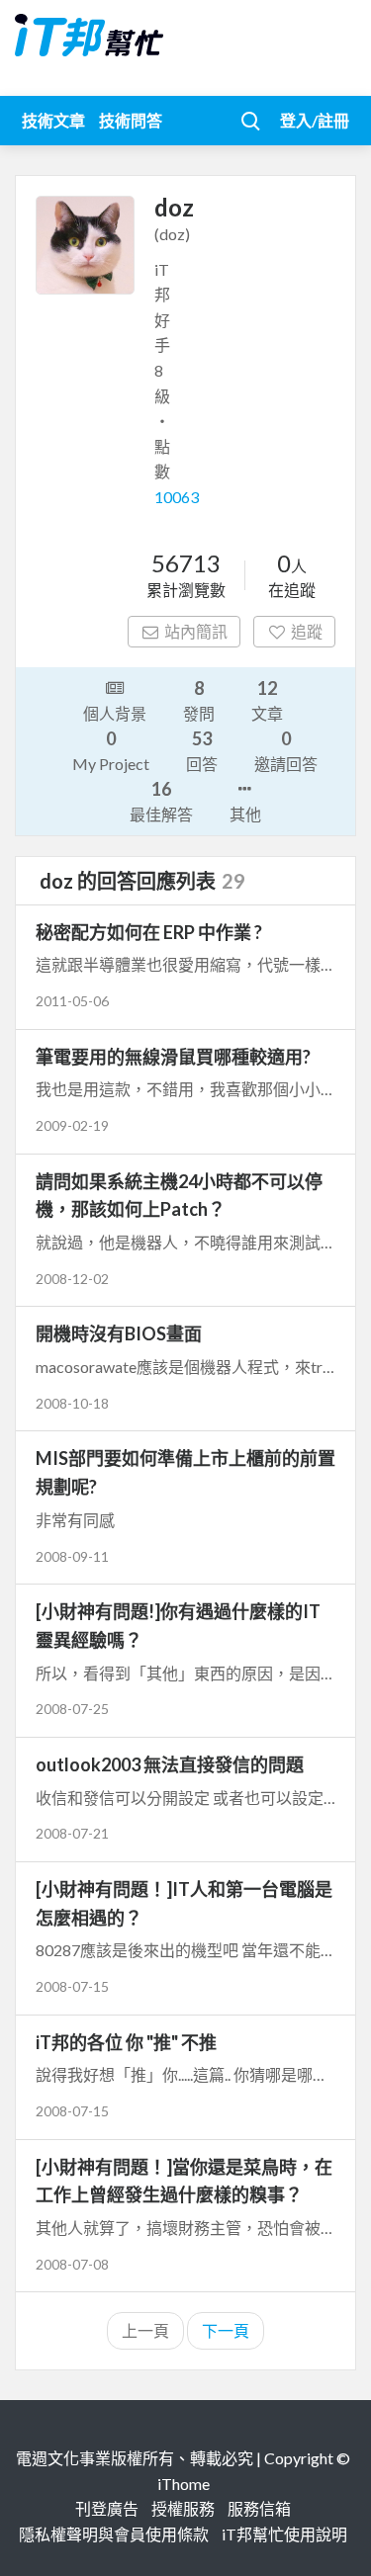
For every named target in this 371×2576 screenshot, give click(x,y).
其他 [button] (245, 814)
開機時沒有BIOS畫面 (119, 1333)
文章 (267, 700)
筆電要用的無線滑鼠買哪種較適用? (173, 1057)
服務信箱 (259, 2508)
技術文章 (53, 120)
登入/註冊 (315, 120)
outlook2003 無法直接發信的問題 (170, 1764)
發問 (199, 700)
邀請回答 (286, 750)
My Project (111, 750)
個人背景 (115, 713)
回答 (202, 750)
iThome (184, 2484)
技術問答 (131, 120)
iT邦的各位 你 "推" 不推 (126, 2042)
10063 (177, 497)
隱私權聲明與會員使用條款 (114, 2534)
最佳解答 (161, 801)
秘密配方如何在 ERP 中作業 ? (149, 932)
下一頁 (226, 2330)
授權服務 (183, 2508)
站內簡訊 (196, 631)
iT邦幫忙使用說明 (284, 2534)
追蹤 (307, 631)
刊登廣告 (107, 2508)
